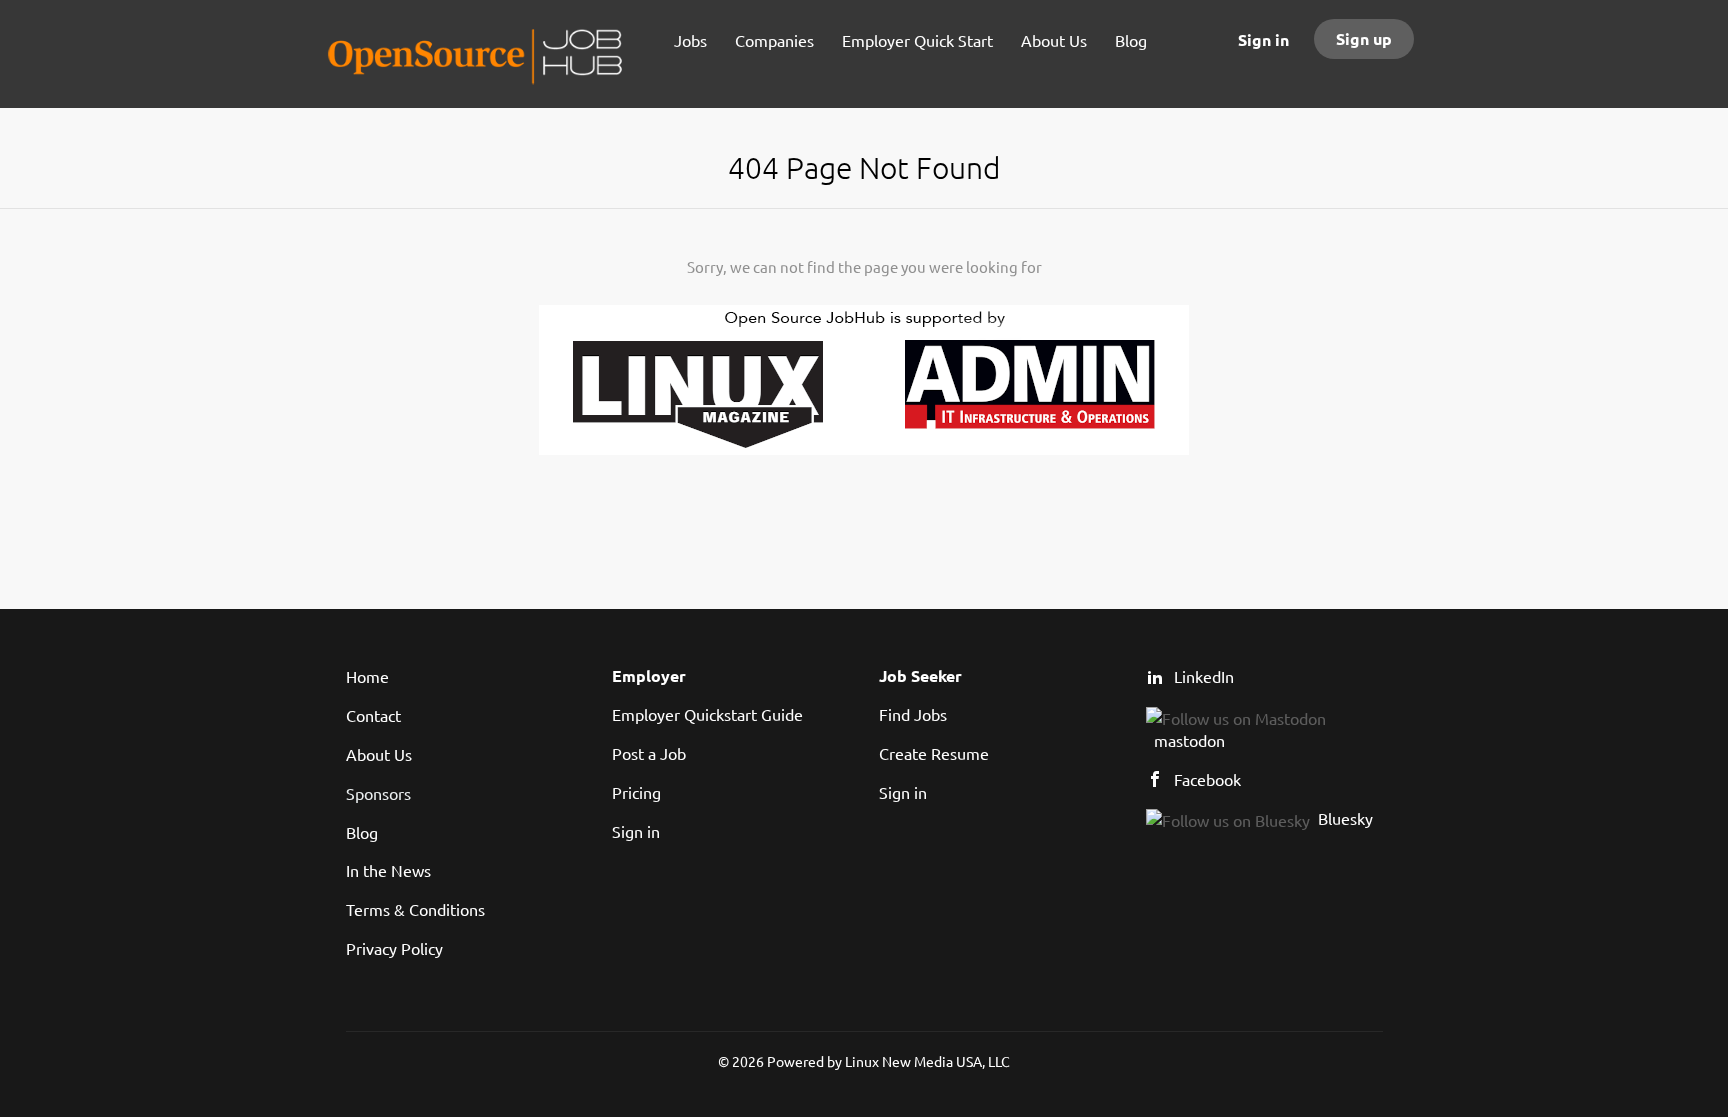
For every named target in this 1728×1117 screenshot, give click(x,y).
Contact (373, 715)
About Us (379, 754)
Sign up (1364, 38)
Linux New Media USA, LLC (927, 1061)
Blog (362, 832)
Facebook (1207, 779)
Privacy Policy (394, 948)
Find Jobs (913, 714)
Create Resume (934, 753)
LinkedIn (1204, 676)
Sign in (1263, 39)
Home (367, 676)
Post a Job (649, 753)
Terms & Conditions (415, 909)
